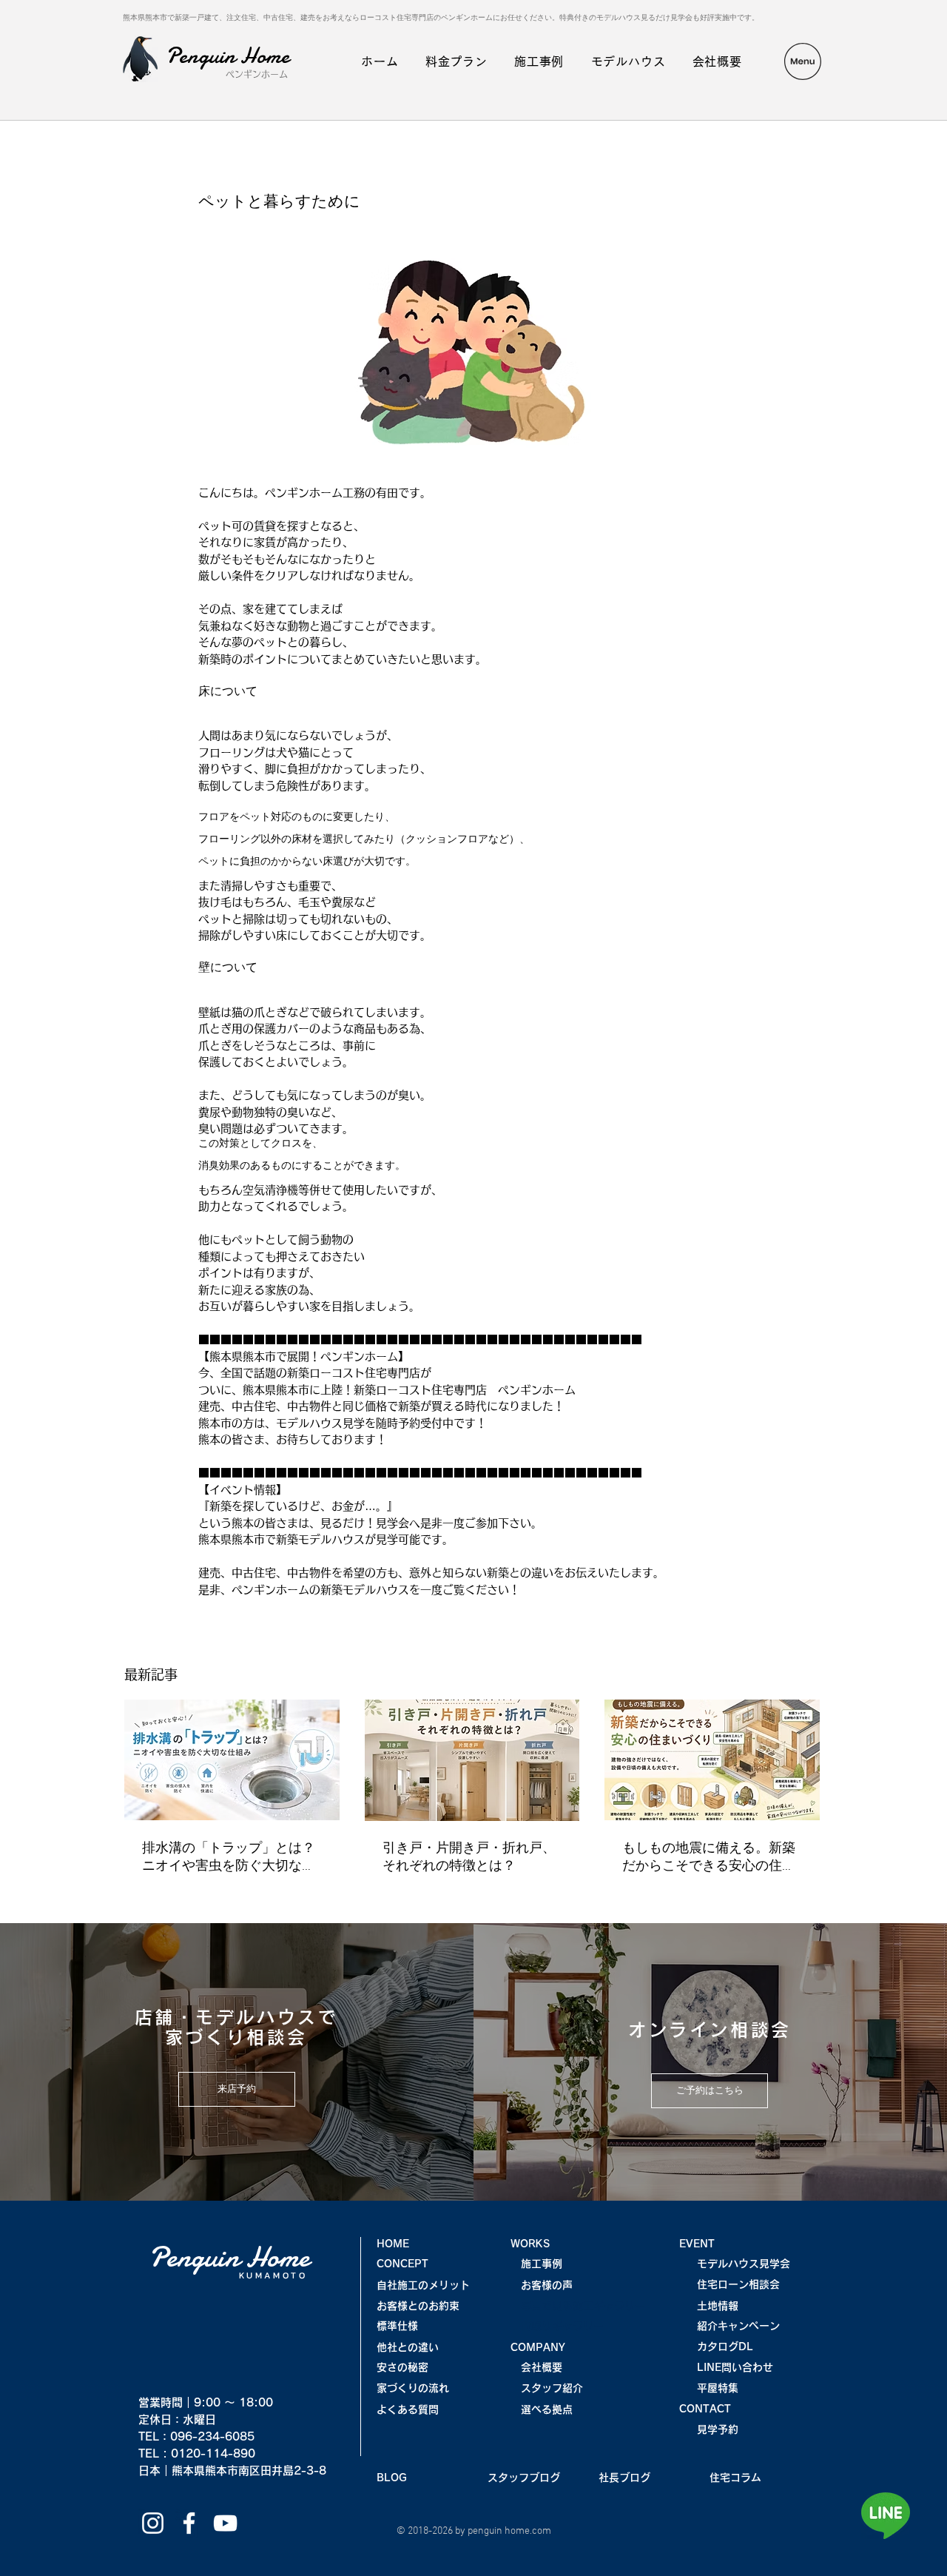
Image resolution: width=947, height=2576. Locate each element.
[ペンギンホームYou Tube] (225, 2523)
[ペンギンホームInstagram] (153, 2523)
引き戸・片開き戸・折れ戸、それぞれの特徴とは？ (469, 1858)
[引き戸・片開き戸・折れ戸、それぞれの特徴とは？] (472, 1760)
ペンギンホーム (257, 74)
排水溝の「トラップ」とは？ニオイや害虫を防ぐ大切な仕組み (229, 1858)
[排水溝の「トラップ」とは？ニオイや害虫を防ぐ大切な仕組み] (232, 1760)
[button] (803, 61)
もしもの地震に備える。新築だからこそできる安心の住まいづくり (709, 1858)
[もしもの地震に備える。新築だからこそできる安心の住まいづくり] (712, 1760)
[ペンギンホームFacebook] (189, 2523)
